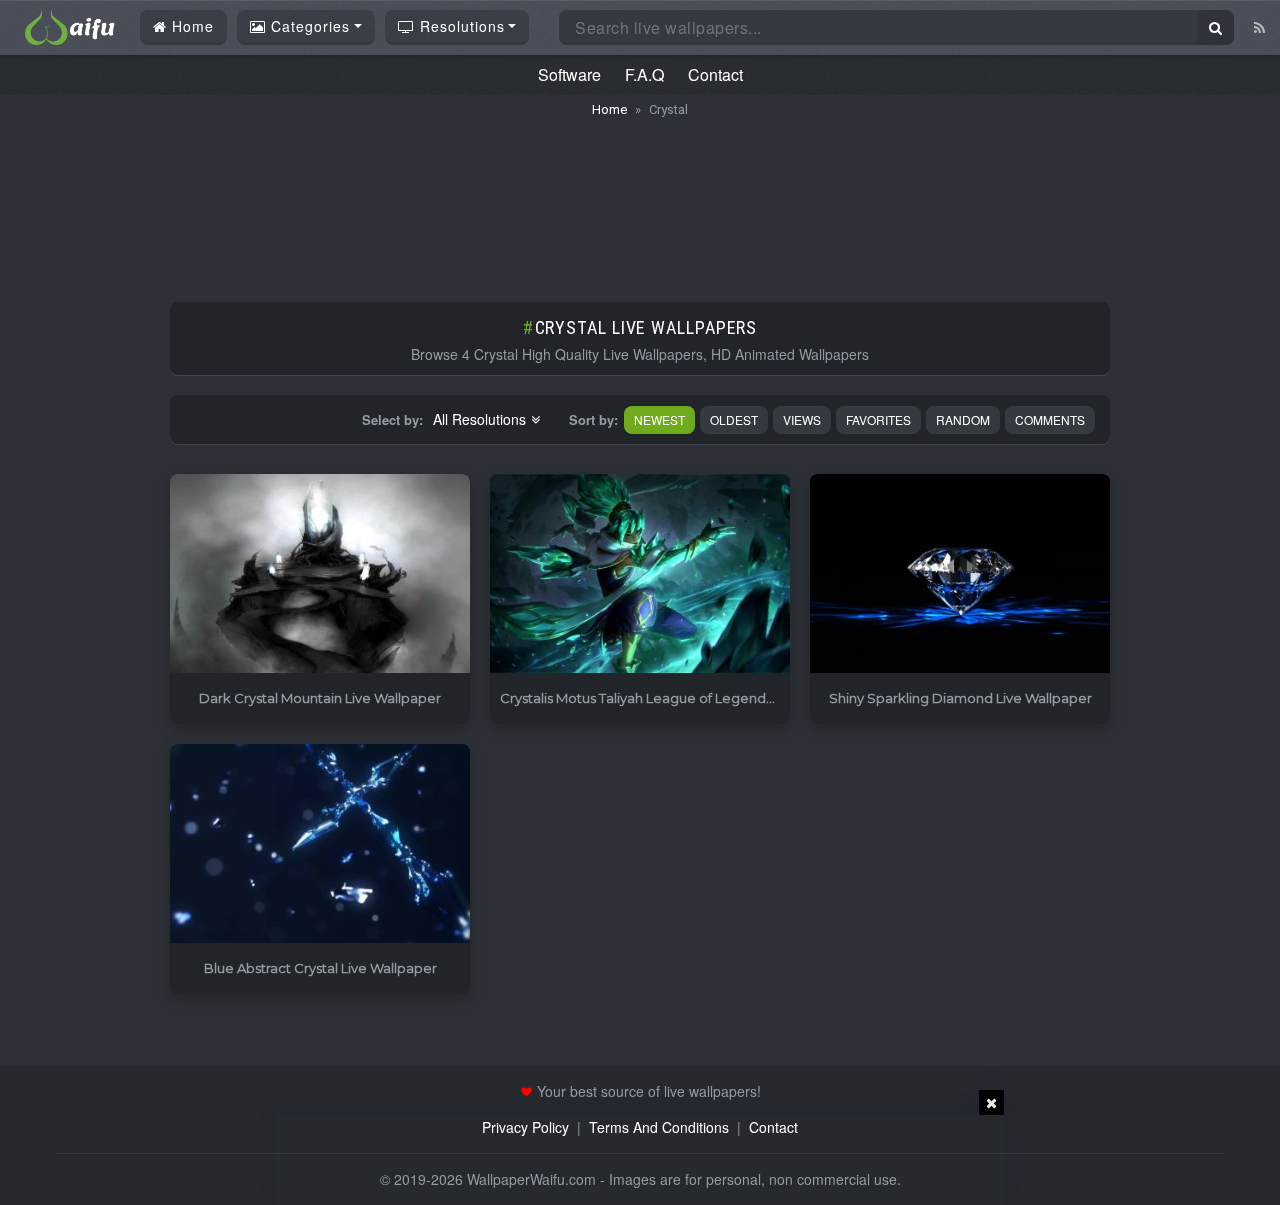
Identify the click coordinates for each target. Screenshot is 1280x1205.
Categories (308, 26)
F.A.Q (644, 74)
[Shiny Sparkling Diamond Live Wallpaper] (960, 574)
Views (802, 419)
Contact (715, 74)
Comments (1050, 419)
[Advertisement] (640, 200)
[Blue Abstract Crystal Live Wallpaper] (320, 844)
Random (963, 419)
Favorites (878, 419)
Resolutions (460, 26)
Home (190, 26)
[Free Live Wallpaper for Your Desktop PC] (70, 25)
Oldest (734, 419)
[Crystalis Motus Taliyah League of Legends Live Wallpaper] (640, 574)
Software (569, 74)
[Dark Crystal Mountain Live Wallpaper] (320, 574)
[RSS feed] (1259, 27)
